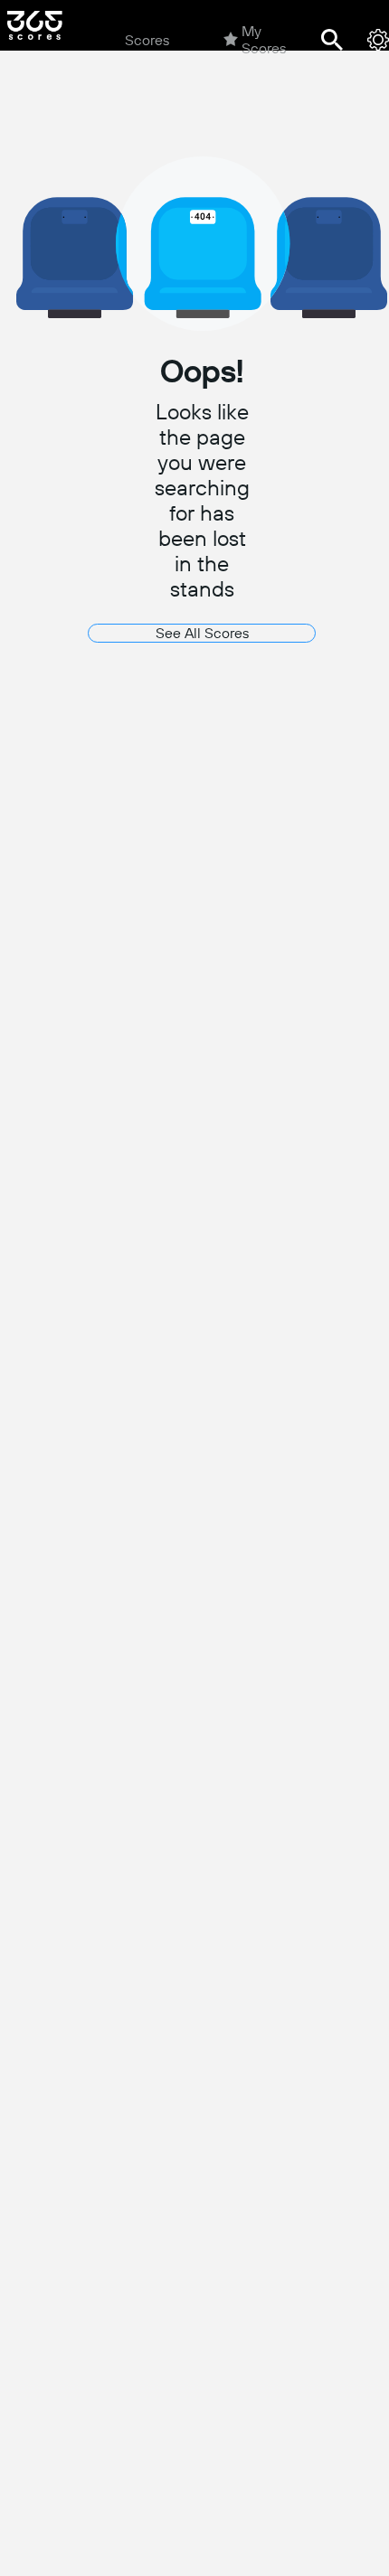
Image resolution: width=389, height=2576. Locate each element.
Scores (147, 40)
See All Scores (202, 633)
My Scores (264, 40)
